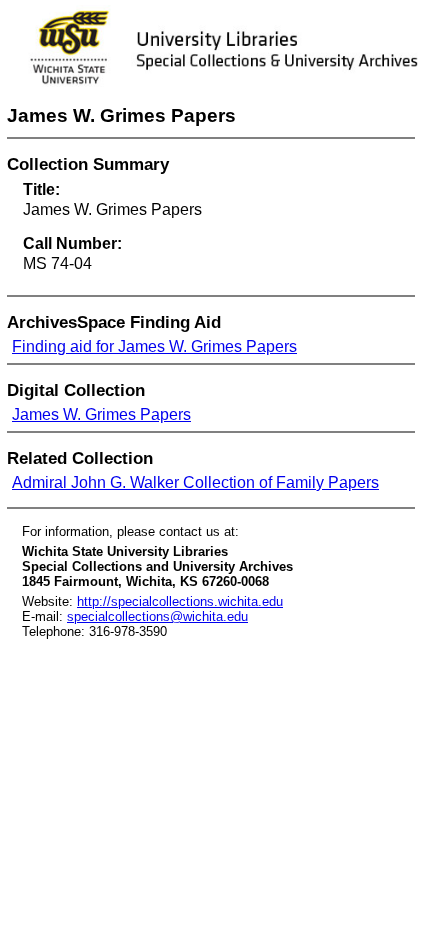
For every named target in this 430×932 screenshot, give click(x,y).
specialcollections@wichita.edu (157, 616)
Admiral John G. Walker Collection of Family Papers (195, 482)
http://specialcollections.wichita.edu (180, 601)
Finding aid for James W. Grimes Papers (154, 346)
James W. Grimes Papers (101, 414)
